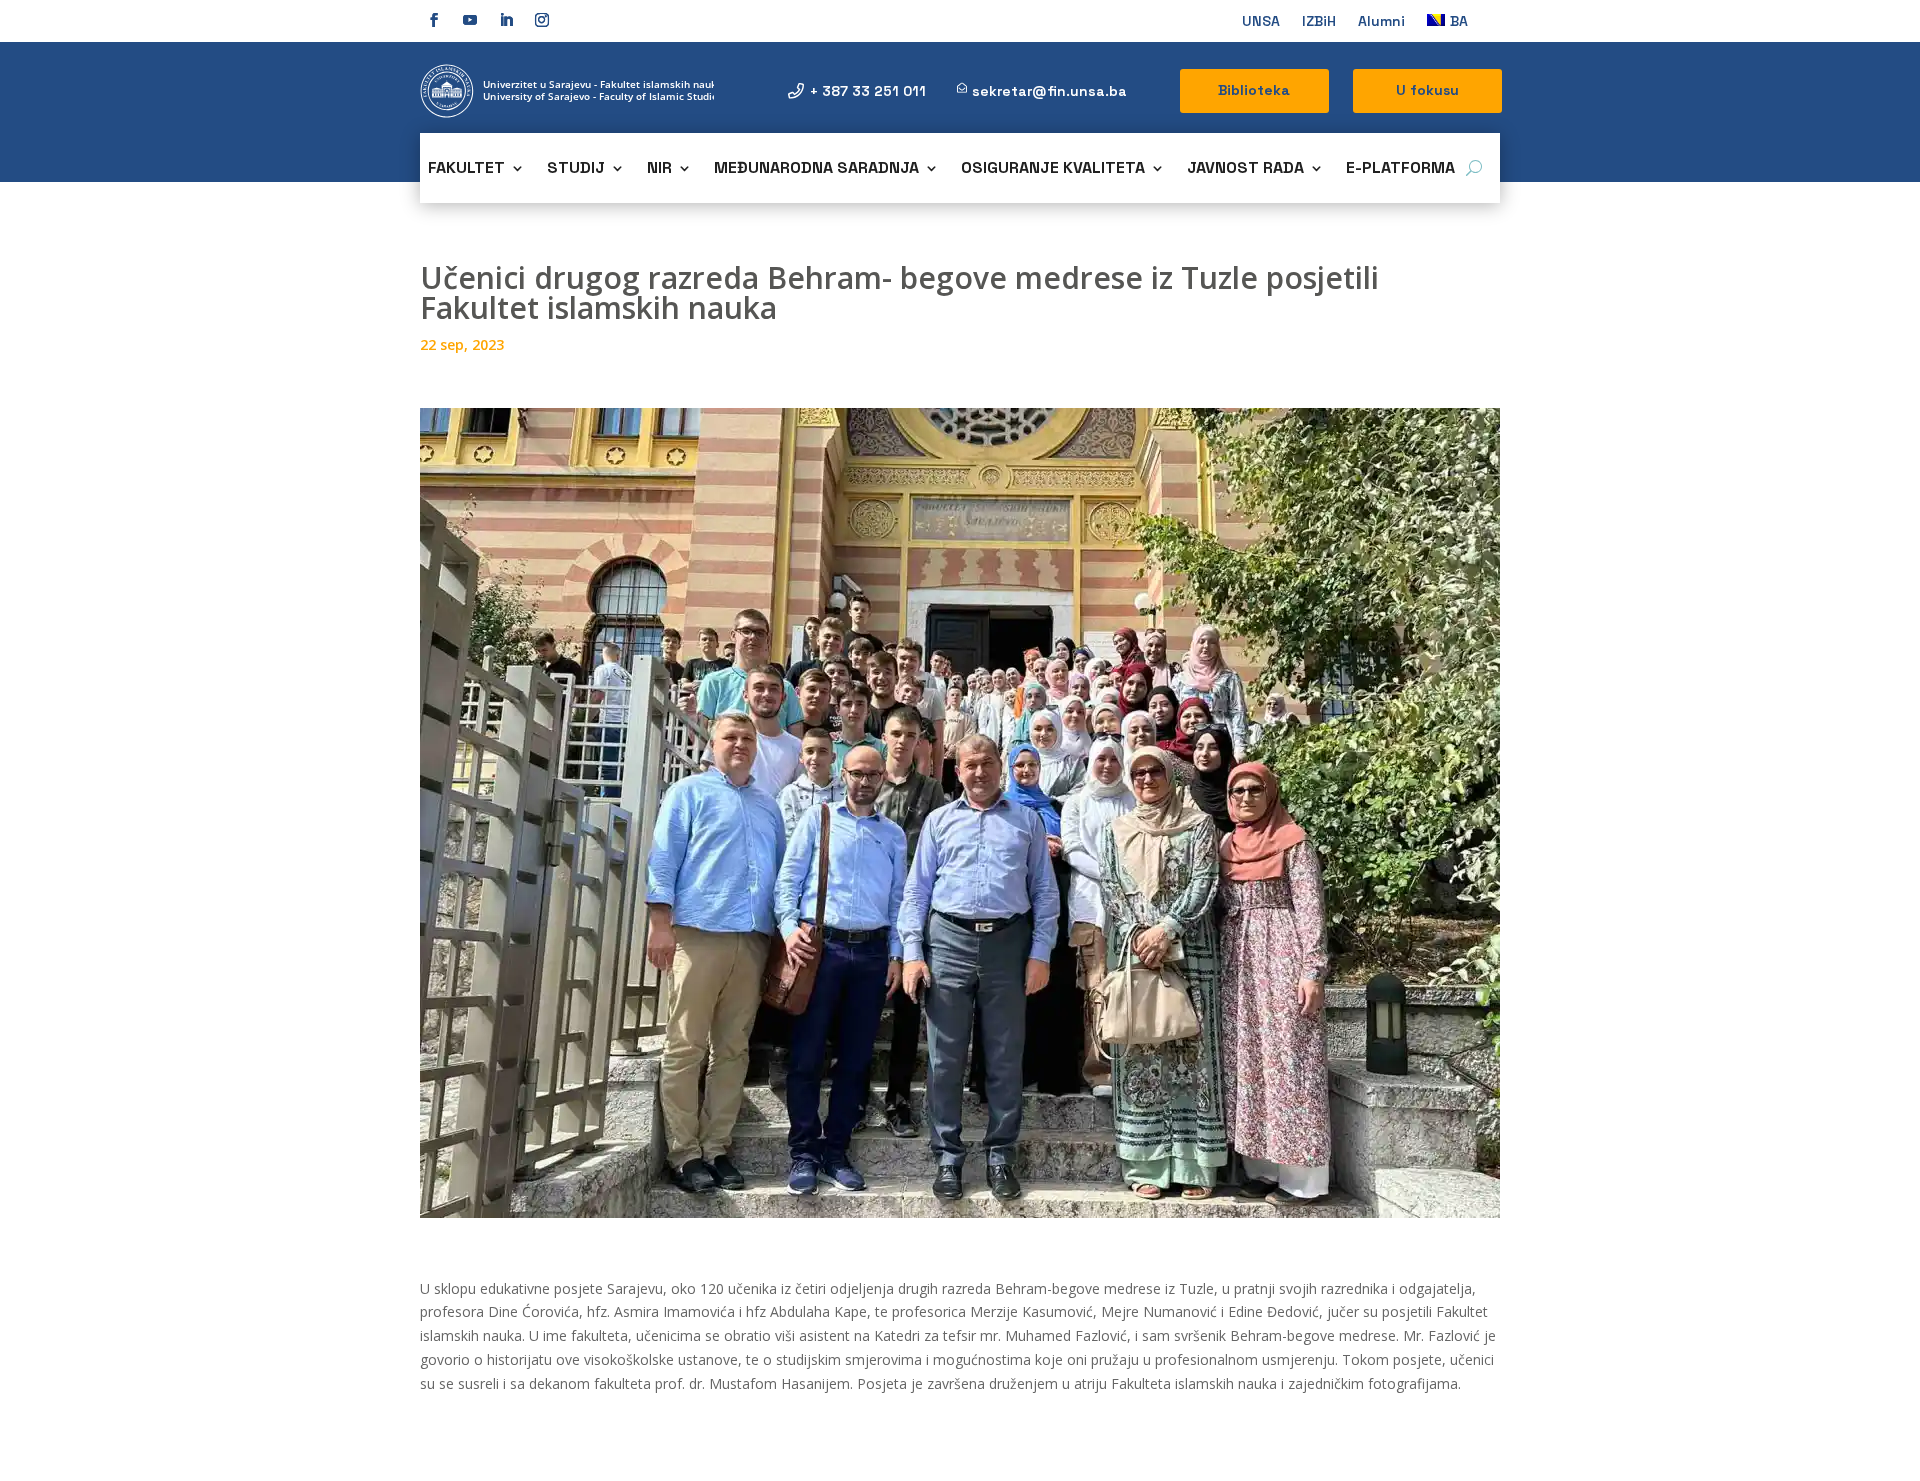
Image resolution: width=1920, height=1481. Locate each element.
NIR (659, 169)
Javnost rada (1245, 169)
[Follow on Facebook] (434, 20)
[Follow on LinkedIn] (506, 20)
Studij (576, 169)
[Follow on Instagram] (542, 20)
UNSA (1261, 22)
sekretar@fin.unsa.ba (1049, 91)
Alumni (1381, 22)
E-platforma (1400, 169)
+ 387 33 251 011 (868, 91)
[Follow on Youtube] (470, 20)
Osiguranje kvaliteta (1053, 169)
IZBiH (1319, 22)
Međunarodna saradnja (816, 169)
